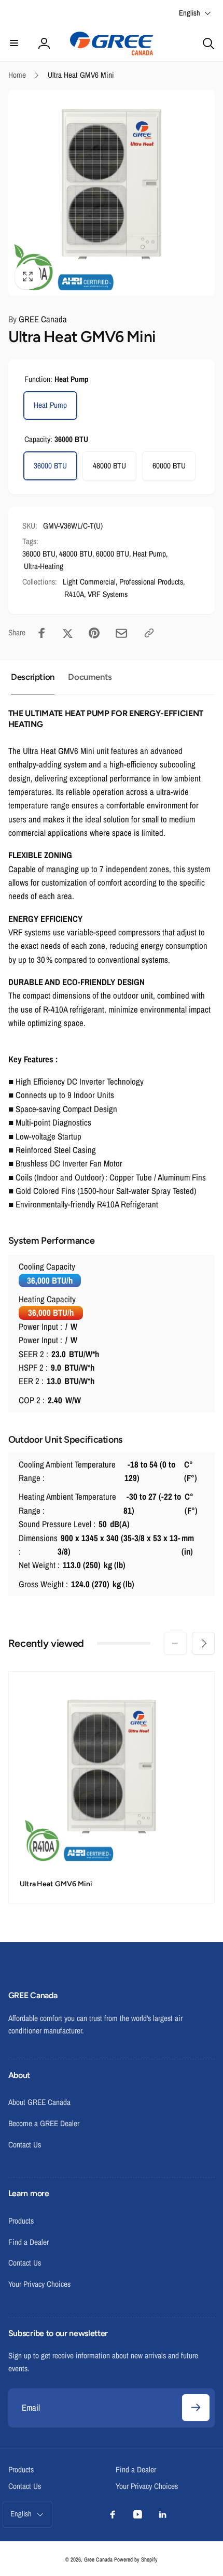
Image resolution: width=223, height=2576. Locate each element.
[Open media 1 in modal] (112, 193)
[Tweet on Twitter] (68, 633)
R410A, (75, 594)
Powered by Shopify (136, 2559)
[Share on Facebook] (42, 633)
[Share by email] (121, 633)
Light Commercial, (90, 582)
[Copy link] (149, 633)
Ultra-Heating (44, 566)
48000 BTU (109, 466)
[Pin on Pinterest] (94, 633)
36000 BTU (50, 466)
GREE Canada (38, 319)
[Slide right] (203, 1643)
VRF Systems (108, 594)
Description (33, 677)
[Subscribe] (196, 2408)
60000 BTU (169, 466)
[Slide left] (175, 1643)
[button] (15, 44)
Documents (90, 677)
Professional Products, (152, 582)
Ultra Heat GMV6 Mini (56, 1884)
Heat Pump (50, 405)
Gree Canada (98, 2559)
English (190, 13)
